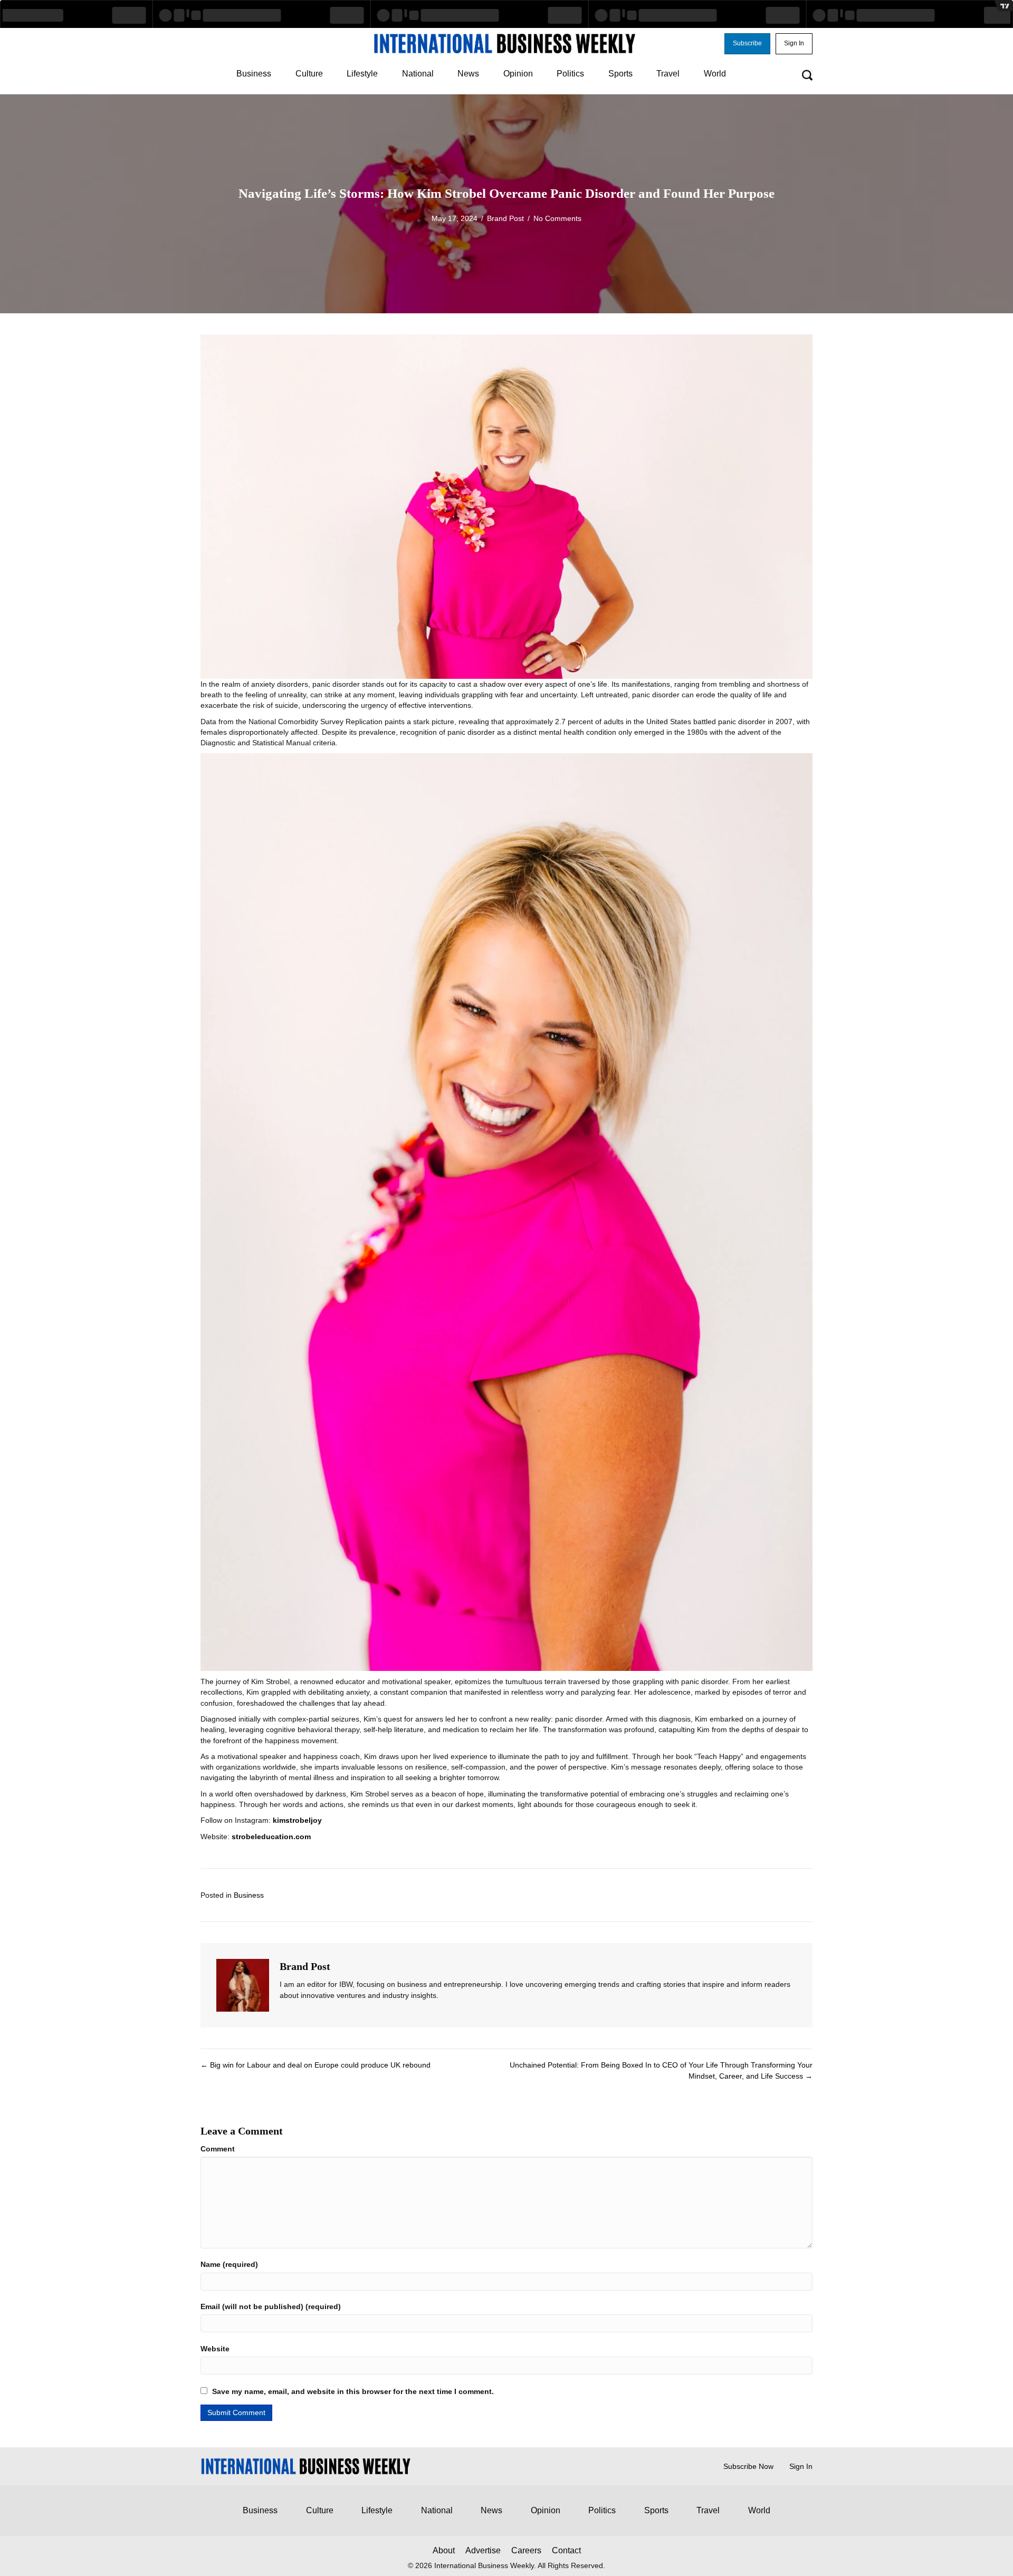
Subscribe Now (748, 2466)
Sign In (801, 2466)
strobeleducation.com (271, 1837)
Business (249, 1895)
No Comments (557, 218)
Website (215, 2349)
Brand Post (505, 218)
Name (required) (229, 2264)
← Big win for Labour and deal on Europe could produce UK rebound (316, 2065)
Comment (218, 2149)
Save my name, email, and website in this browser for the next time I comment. (353, 2391)
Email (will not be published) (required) (271, 2306)
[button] (747, 44)
